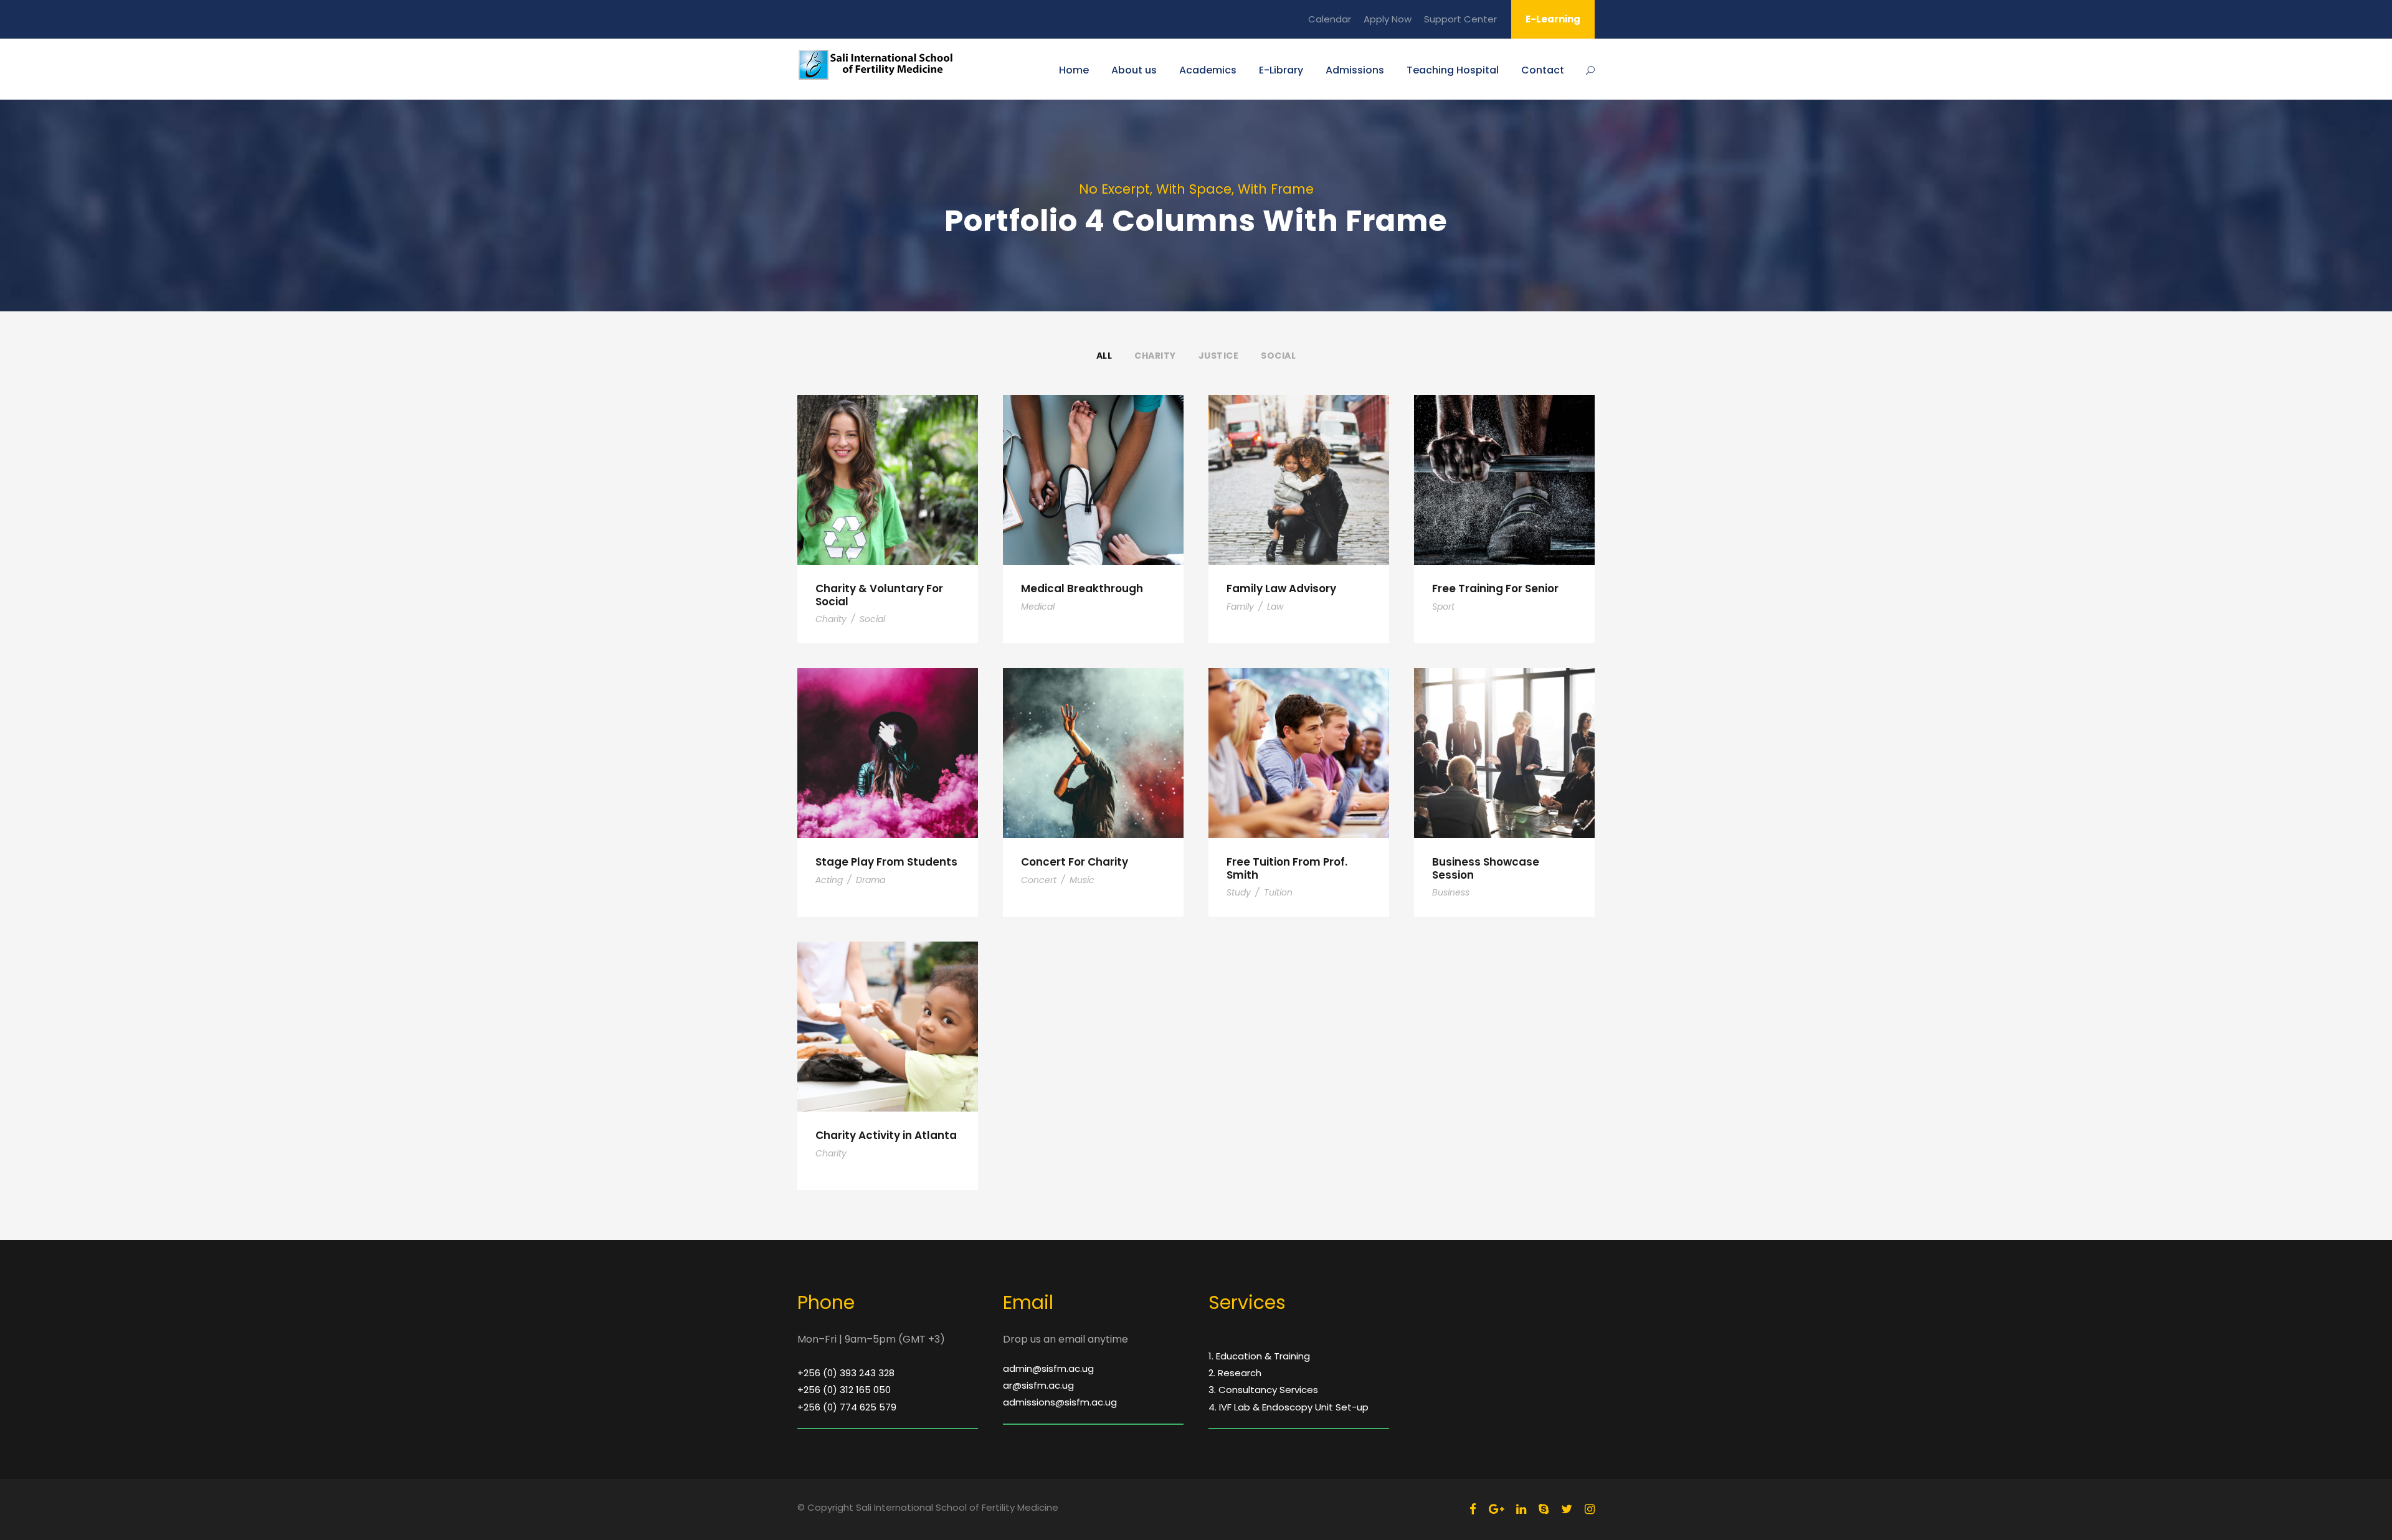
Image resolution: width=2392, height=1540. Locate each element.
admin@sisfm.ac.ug (1048, 1368)
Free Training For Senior (1495, 588)
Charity (1155, 356)
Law (1275, 607)
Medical (1038, 607)
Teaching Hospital (1453, 70)
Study (1239, 892)
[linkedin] (1521, 1509)
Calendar (1330, 19)
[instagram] (1590, 1509)
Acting (829, 880)
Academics (1208, 70)
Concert (1039, 880)
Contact (1543, 70)
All (1104, 356)
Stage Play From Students (886, 862)
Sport (1443, 607)
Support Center (1460, 19)
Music (1082, 880)
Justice (1219, 356)
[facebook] (1473, 1509)
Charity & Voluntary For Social (879, 595)
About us (1134, 70)
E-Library (1281, 70)
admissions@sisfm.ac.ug (1060, 1402)
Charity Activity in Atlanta (886, 1135)
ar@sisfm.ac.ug (1038, 1385)
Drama (871, 880)
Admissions (1355, 70)
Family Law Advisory (1281, 588)
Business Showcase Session (1486, 868)
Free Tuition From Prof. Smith (1287, 868)
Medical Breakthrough (1082, 588)
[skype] (1544, 1509)
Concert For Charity (1075, 862)
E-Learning (1553, 19)
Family (1240, 607)
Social (1278, 356)
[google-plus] (1496, 1509)
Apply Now (1388, 19)
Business (1451, 892)
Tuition (1278, 892)
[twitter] (1567, 1509)
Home (1074, 70)
